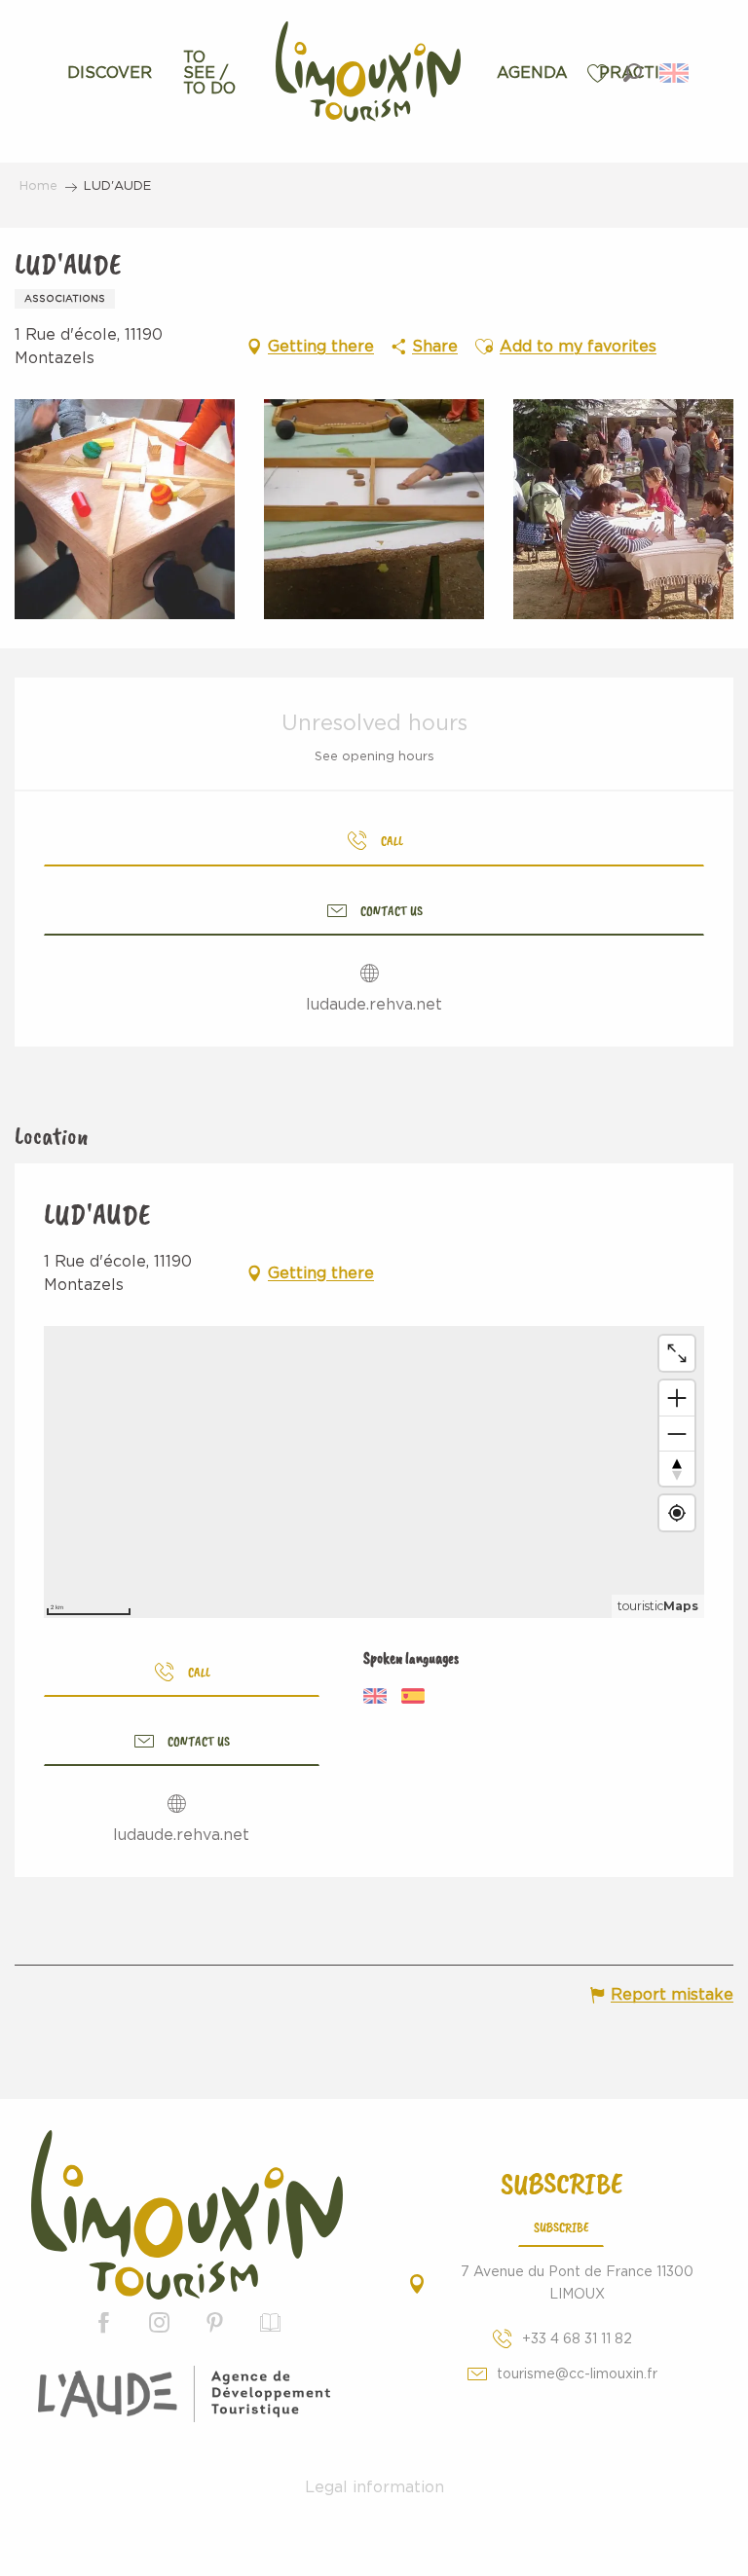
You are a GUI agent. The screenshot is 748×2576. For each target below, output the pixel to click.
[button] (633, 73)
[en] (675, 73)
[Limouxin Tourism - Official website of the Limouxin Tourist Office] (187, 2215)
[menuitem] (110, 73)
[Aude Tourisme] (187, 2394)
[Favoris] (600, 74)
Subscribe (561, 2226)
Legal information (374, 2487)
